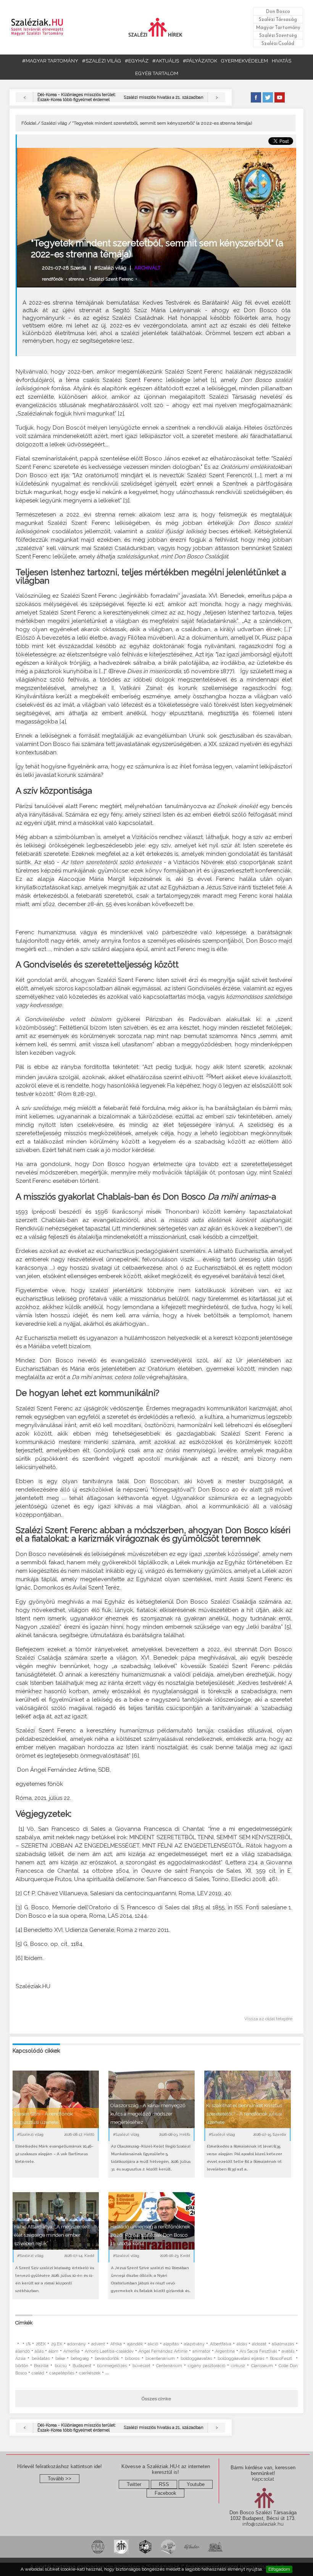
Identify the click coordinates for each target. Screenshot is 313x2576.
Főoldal (29, 123)
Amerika (72, 2351)
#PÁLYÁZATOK (200, 61)
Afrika (116, 2344)
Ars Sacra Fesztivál (258, 2351)
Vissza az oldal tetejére (268, 2019)
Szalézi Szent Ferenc (111, 279)
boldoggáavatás (196, 2359)
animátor (201, 2351)
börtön (22, 2366)
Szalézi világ (54, 123)
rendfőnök (53, 279)
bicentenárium (160, 2359)
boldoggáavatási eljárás (241, 2359)
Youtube (196, 2484)
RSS (164, 2484)
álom (53, 2351)
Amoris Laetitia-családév (109, 2351)
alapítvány (194, 2344)
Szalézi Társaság (278, 19)
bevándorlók (107, 2359)
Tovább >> (60, 2479)
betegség (80, 2359)
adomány (77, 2344)
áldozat (259, 2344)
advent (98, 2344)
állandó (23, 2351)
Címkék (24, 2323)
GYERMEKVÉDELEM (244, 61)
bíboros (132, 2359)
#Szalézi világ (110, 268)
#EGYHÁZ (137, 61)
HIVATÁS (282, 61)
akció (153, 2344)
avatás (288, 2351)
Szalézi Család (278, 43)
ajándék (135, 2344)
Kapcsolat (263, 2479)
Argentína (225, 2351)
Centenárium (169, 2366)
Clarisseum (262, 2366)
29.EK (57, 2344)
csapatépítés (62, 2373)
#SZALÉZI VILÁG (102, 61)
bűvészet (141, 2366)
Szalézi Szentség (278, 35)
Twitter (134, 2484)
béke (60, 2359)
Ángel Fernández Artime (163, 2351)
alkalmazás (283, 2344)
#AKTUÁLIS (166, 61)
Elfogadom (279, 2569)
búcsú (61, 2366)
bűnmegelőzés (112, 2366)
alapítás (171, 2344)
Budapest (82, 2366)
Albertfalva (221, 2344)
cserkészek (90, 2373)
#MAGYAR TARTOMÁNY (50, 61)
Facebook (165, 2493)
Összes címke (156, 2399)
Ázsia (20, 2359)
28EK (41, 2344)
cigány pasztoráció (207, 2366)
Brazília (41, 2366)
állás (39, 2351)
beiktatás (41, 2359)
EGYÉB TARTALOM (157, 73)
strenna (76, 279)
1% (28, 2344)
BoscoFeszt (282, 2359)
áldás (242, 2344)
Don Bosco (278, 11)
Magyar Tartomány (278, 27)
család (38, 2373)
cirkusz (238, 2366)
